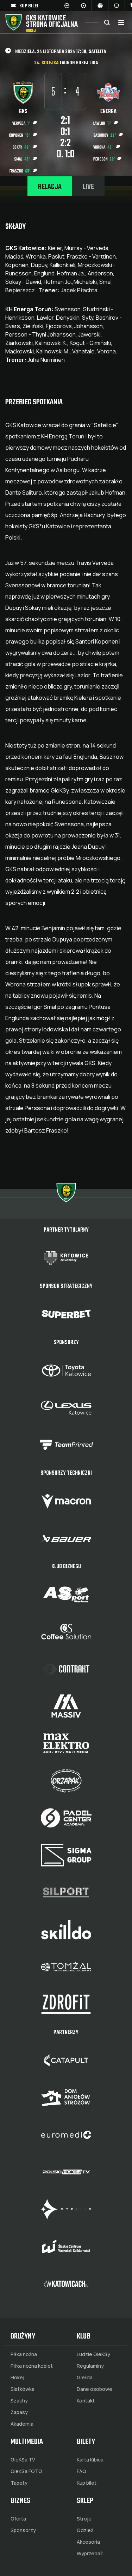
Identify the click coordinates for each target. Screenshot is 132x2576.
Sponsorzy (23, 2530)
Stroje (84, 2519)
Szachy (19, 2401)
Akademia (22, 2424)
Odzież (85, 2530)
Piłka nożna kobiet (32, 2366)
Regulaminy (90, 2366)
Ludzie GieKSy (93, 2354)
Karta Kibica (90, 2460)
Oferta (18, 2519)
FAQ (81, 2471)
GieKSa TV (23, 2460)
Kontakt (86, 2401)
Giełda (85, 2378)
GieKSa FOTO (26, 2471)
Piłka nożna (24, 2354)
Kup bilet (87, 2483)
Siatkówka (23, 2389)
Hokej (17, 2378)
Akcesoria (88, 2542)
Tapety (19, 2483)
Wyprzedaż (90, 2554)
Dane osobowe (95, 2389)
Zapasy (19, 2412)
